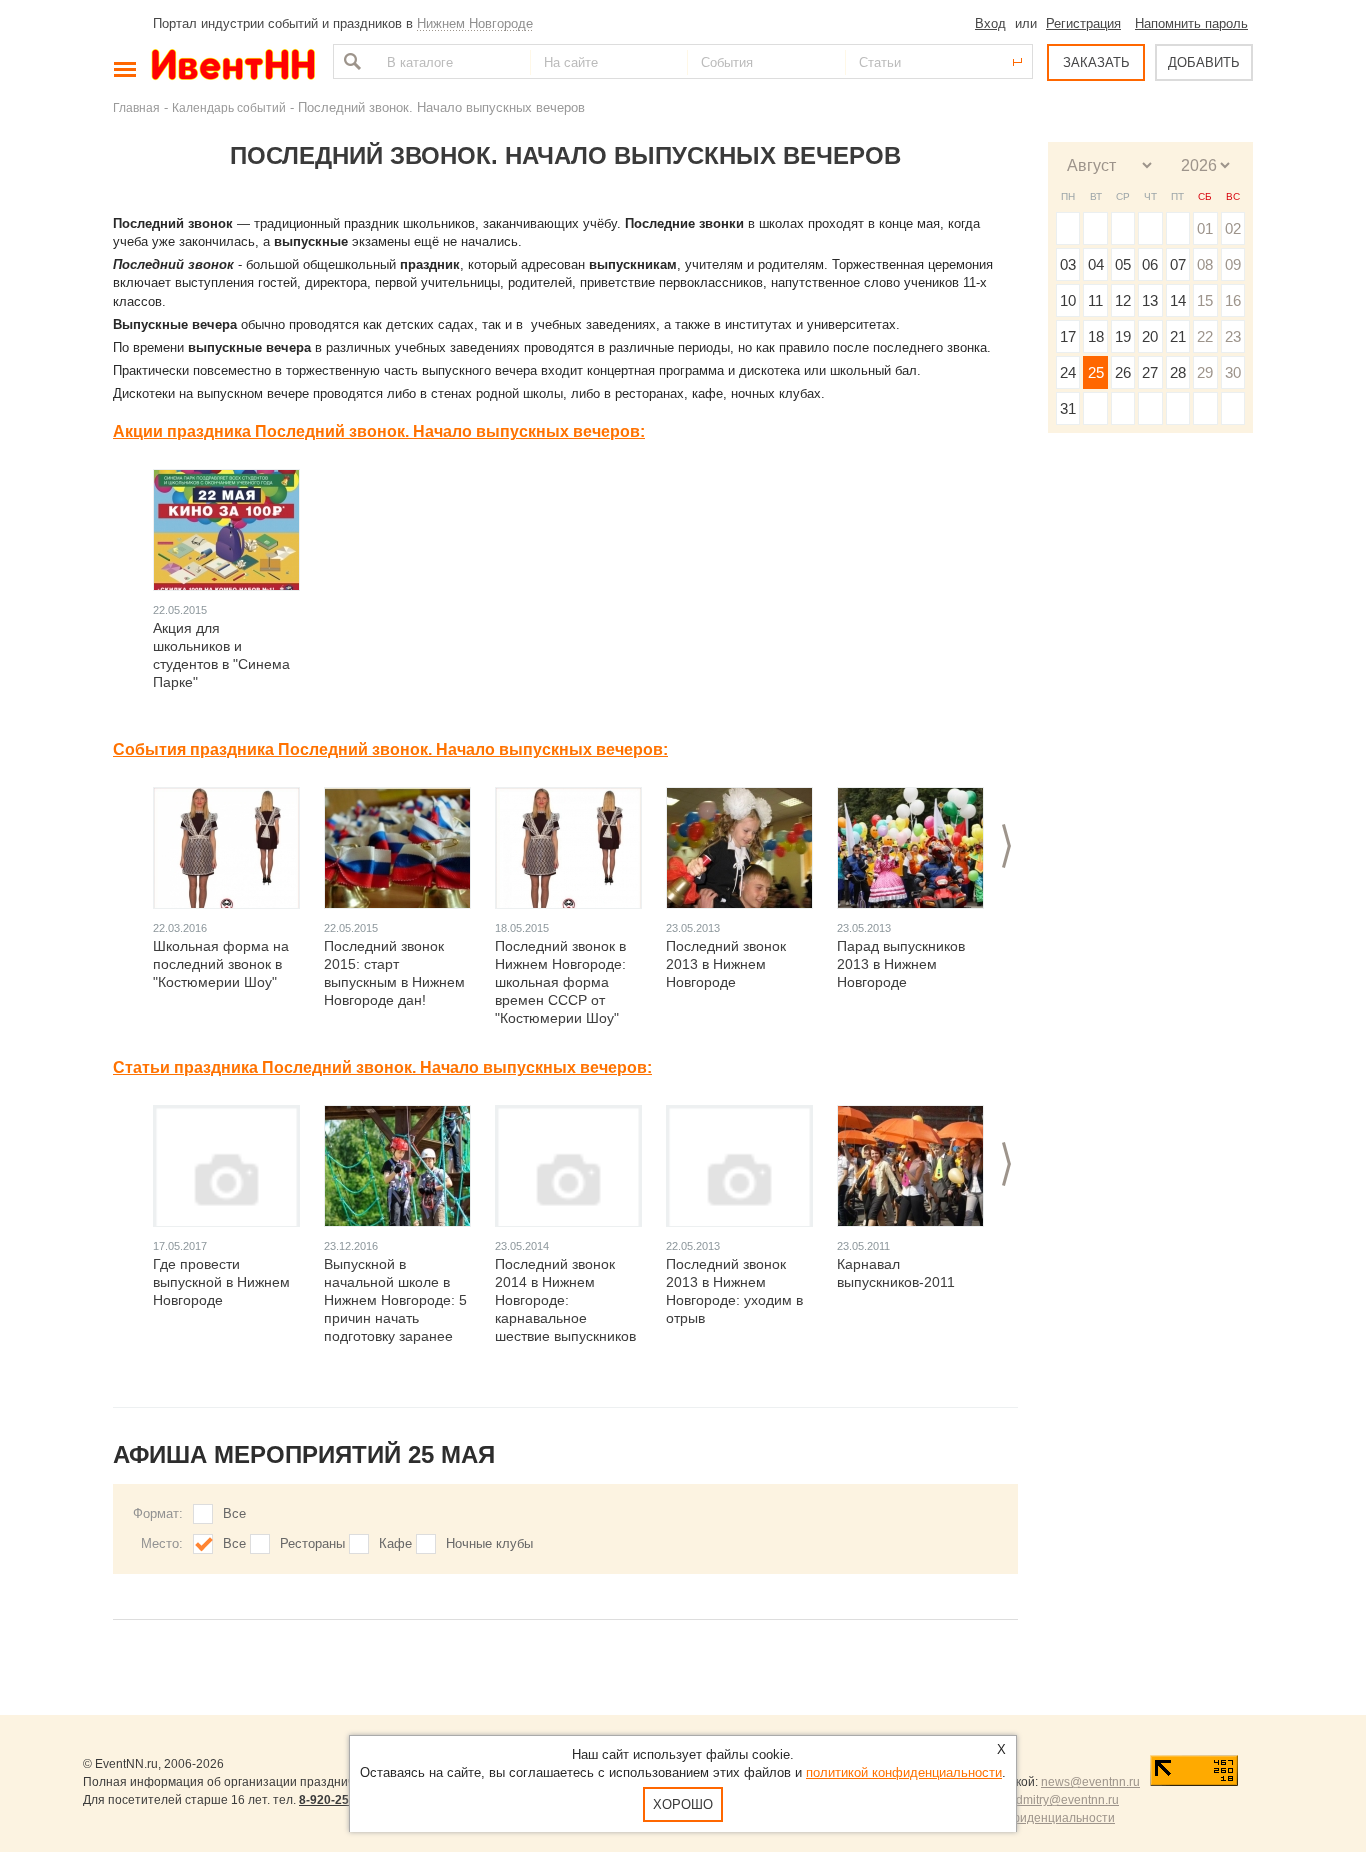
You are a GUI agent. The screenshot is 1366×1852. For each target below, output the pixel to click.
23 (1233, 336)
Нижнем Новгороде (475, 23)
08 (1205, 264)
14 (1178, 300)
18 (1096, 336)
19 (1123, 336)
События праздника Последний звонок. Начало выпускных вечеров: (390, 749)
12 (1123, 300)
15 (1205, 300)
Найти (350, 61)
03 (1068, 264)
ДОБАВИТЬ (1204, 62)
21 (1178, 336)
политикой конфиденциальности (904, 1772)
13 (1150, 300)
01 (1205, 228)
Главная (136, 107)
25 (1096, 372)
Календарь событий (229, 107)
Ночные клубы (489, 1543)
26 (1123, 372)
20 (1150, 336)
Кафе (395, 1543)
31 (1068, 408)
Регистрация (1083, 23)
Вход (990, 23)
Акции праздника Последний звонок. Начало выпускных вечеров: (379, 431)
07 (1178, 264)
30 (1233, 372)
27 (1150, 372)
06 (1150, 264)
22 (1205, 336)
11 (1095, 300)
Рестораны (312, 1543)
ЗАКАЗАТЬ (1096, 62)
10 (1068, 300)
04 (1096, 264)
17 (1068, 336)
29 (1205, 372)
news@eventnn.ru (1090, 1782)
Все (234, 1513)
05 (1123, 264)
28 (1178, 372)
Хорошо (683, 1804)
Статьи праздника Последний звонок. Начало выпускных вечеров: (382, 1067)
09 (1233, 264)
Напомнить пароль (1191, 23)
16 (1233, 300)
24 (1068, 372)
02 (1233, 228)
